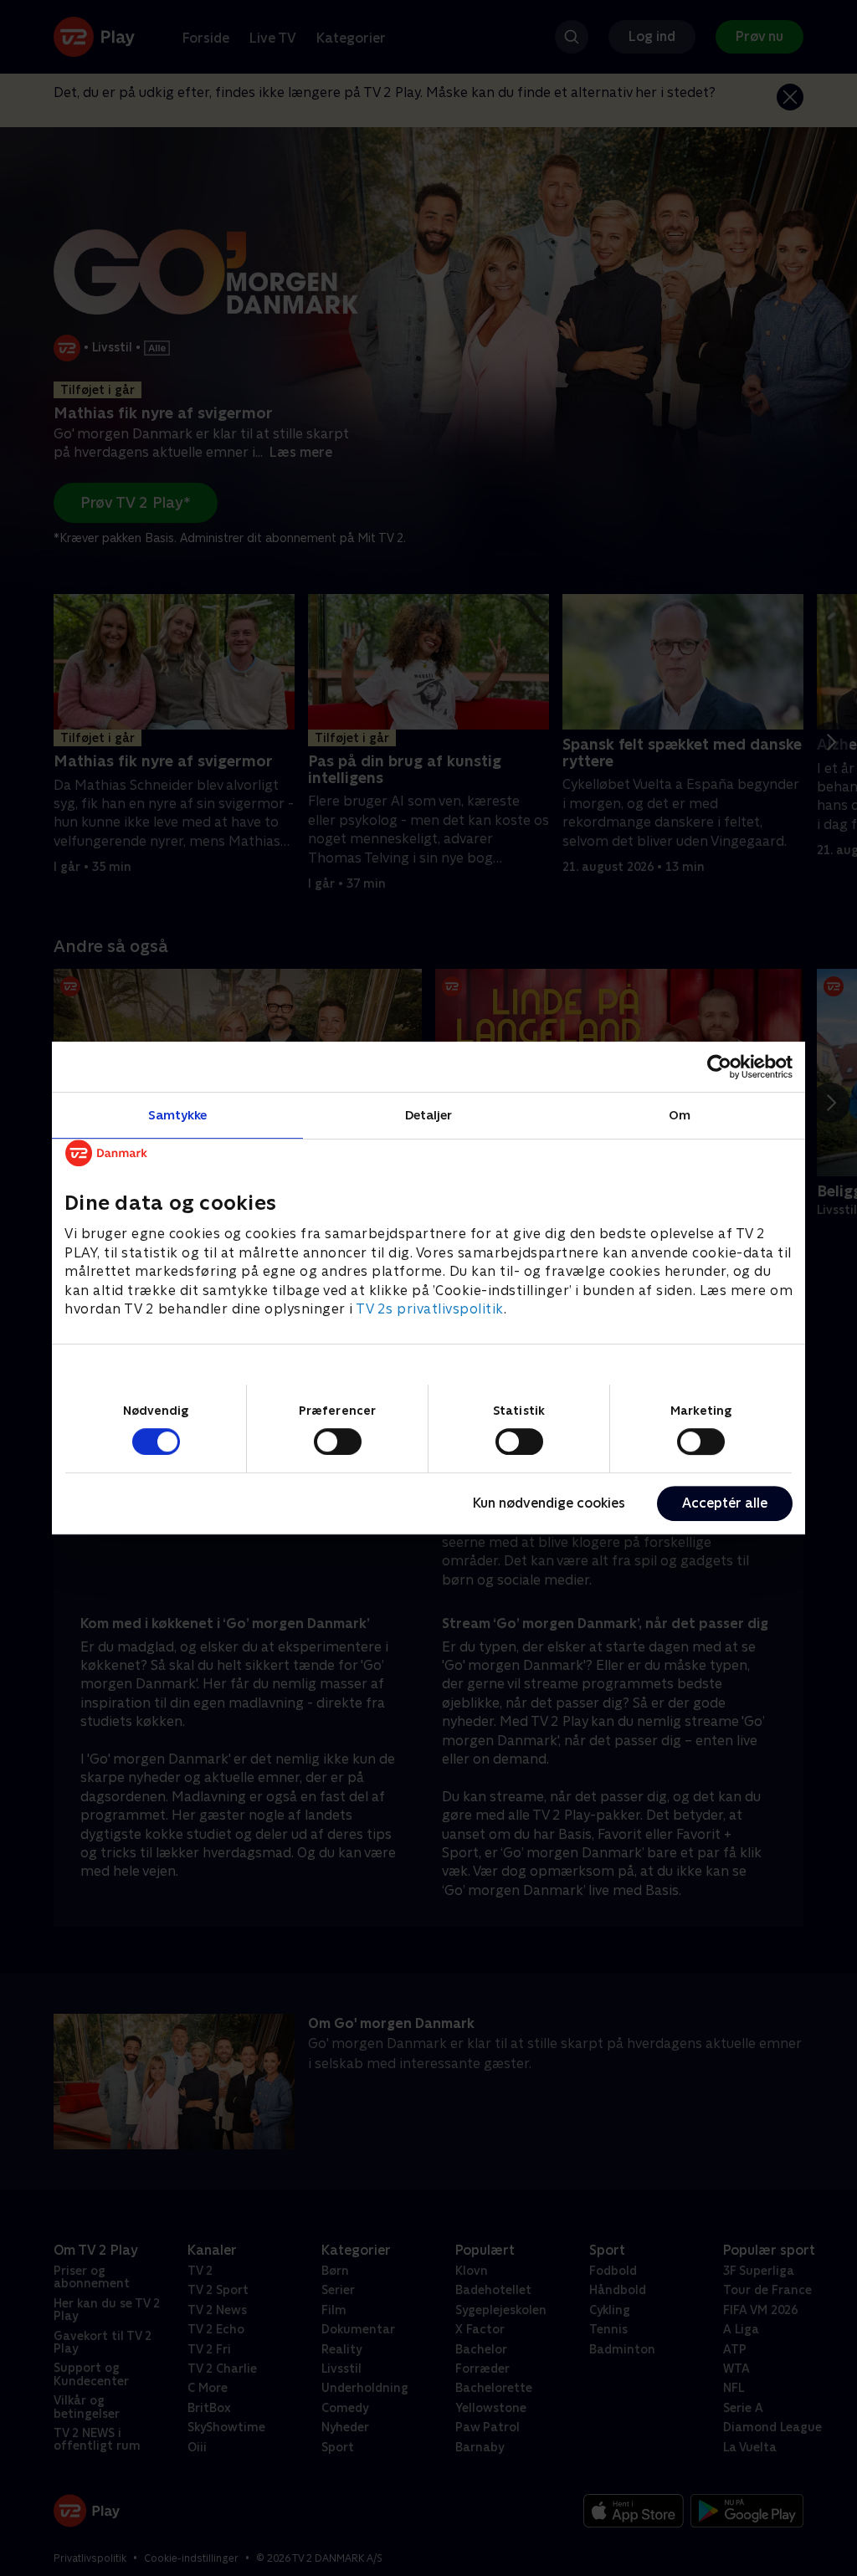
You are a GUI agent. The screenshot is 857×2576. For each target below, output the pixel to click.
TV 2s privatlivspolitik (430, 1309)
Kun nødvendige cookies (549, 1503)
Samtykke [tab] (178, 1115)
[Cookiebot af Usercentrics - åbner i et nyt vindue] (719, 1067)
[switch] (338, 1442)
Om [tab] (680, 1115)
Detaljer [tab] (429, 1115)
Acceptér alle (725, 1503)
